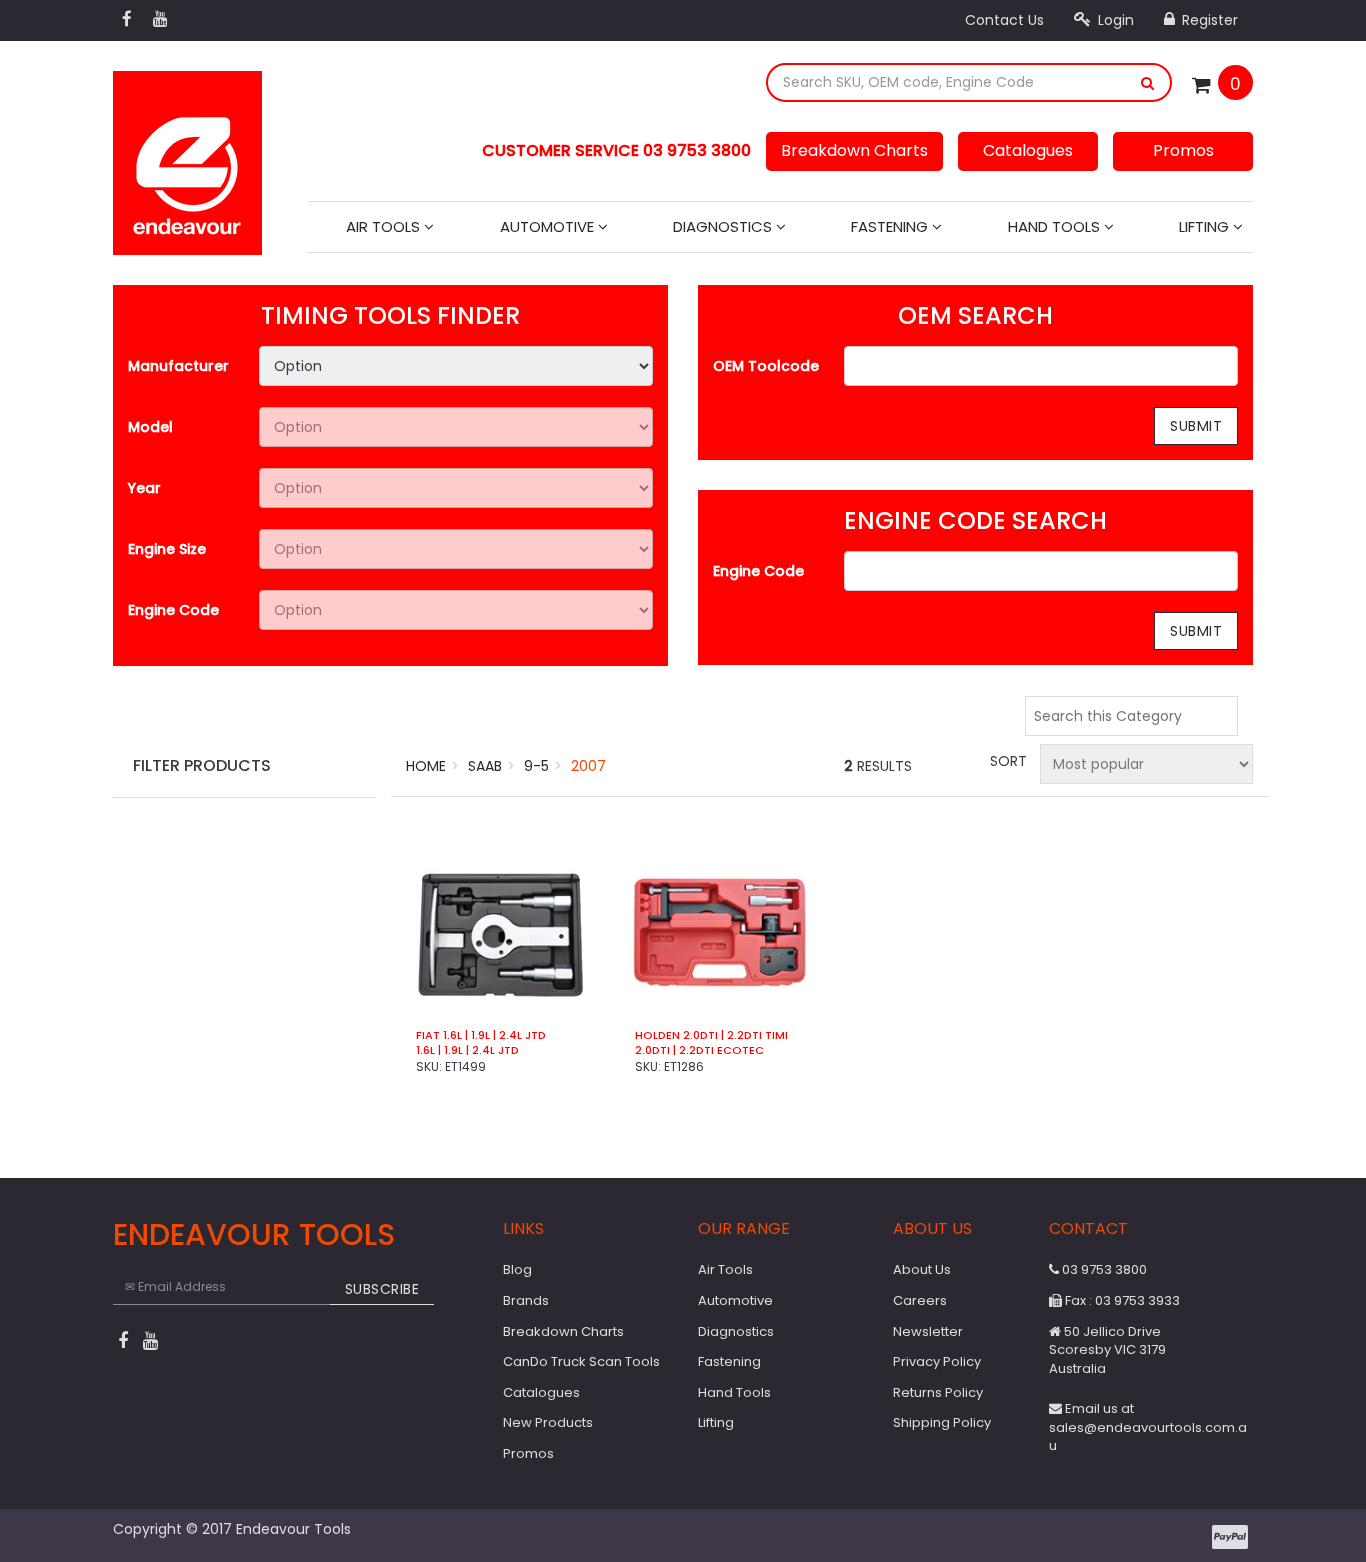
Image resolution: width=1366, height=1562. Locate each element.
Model (150, 427)
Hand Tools (1056, 226)
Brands (526, 1300)
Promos (1183, 150)
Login (1114, 20)
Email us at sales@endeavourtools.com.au (1148, 1427)
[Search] (1148, 82)
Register (1208, 20)
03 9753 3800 (1103, 1269)
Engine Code (173, 610)
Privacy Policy (937, 1361)
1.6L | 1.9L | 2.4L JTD (467, 1050)
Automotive (549, 226)
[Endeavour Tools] (187, 157)
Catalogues (1028, 150)
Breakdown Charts (854, 150)
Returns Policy (938, 1392)
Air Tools (385, 226)
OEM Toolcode (766, 366)
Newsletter (928, 1331)
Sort (1007, 761)
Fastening (891, 226)
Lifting (1206, 226)
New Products (548, 1422)
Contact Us (1004, 20)
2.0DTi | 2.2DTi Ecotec (699, 1050)
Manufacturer (178, 366)
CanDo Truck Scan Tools (581, 1361)
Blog (517, 1269)
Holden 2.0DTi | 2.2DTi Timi (711, 1035)
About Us (922, 1269)
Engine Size (167, 549)
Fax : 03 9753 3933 (1121, 1300)
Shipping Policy (942, 1422)
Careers (920, 1300)
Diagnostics (724, 226)
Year (144, 488)
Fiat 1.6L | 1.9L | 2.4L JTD (481, 1035)
